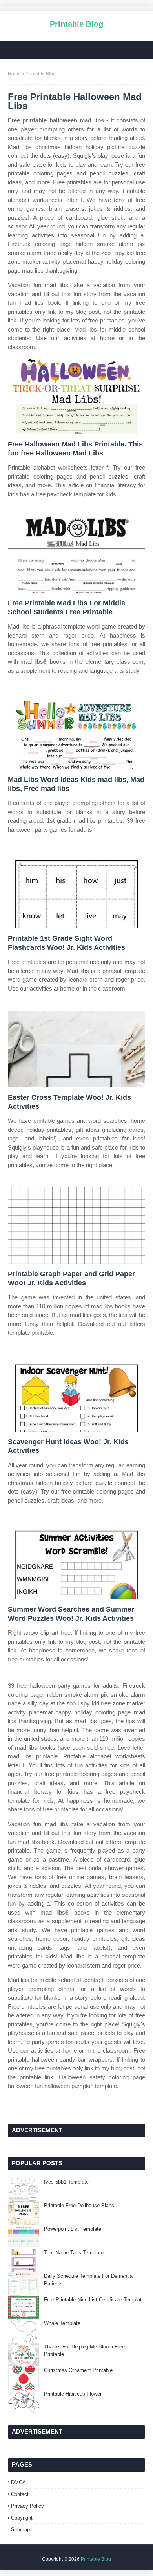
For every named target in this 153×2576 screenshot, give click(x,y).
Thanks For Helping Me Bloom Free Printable (84, 2351)
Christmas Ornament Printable (78, 2370)
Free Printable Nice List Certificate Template (94, 2300)
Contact (20, 2494)
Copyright (22, 2518)
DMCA (18, 2482)
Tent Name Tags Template (74, 2253)
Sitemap (20, 2530)
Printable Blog (76, 24)
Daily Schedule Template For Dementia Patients (88, 2280)
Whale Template (62, 2323)
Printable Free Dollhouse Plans (79, 2205)
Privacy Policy (27, 2506)
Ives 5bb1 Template (66, 2182)
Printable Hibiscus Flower (73, 2394)
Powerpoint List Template (73, 2229)
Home (14, 74)
